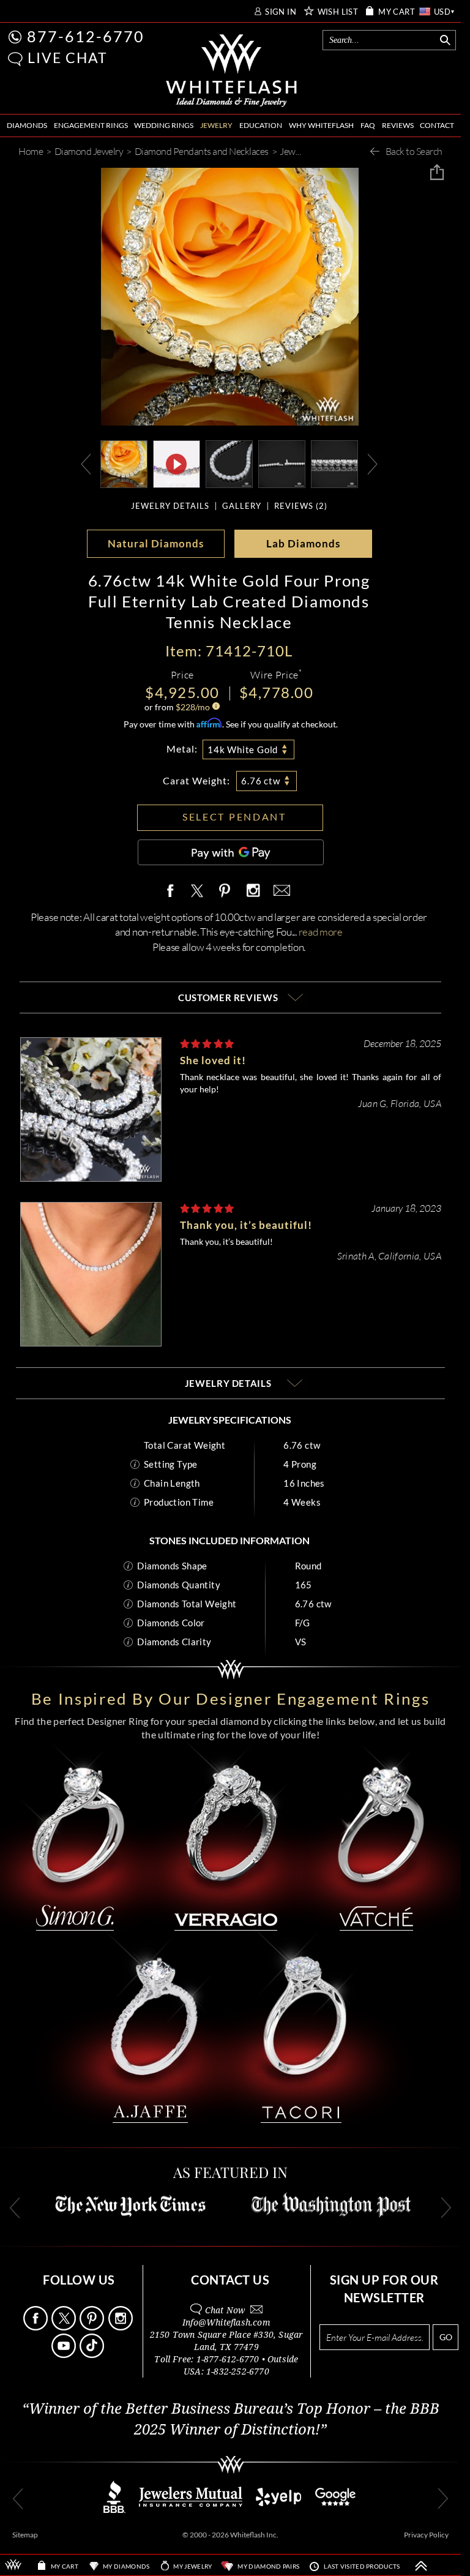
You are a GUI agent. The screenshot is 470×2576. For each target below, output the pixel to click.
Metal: (182, 749)
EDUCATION (261, 125)
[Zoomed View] (282, 463)
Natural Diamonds (156, 543)
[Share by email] (280, 891)
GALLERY (242, 506)
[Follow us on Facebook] (36, 2327)
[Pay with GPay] (231, 852)
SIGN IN (281, 12)
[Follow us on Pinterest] (93, 2327)
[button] (15, 59)
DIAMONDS (27, 125)
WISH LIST (338, 12)
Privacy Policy (426, 2535)
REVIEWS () (301, 506)
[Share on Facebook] (173, 891)
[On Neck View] (124, 463)
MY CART (397, 12)
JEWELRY (216, 125)
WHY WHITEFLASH (321, 125)
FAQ (368, 125)
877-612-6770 (86, 36)
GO (446, 2337)
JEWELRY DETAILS (170, 506)
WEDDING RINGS (164, 125)
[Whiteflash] (232, 71)
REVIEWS (398, 125)
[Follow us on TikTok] (93, 2355)
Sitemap (25, 2535)
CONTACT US (230, 2280)
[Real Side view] (334, 463)
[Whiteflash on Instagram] (253, 891)
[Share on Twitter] (196, 891)
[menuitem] (27, 126)
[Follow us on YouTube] (65, 2355)
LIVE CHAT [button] (68, 58)
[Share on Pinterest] (225, 897)
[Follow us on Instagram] (121, 2327)
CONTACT (437, 125)
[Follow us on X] (65, 2327)
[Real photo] (229, 463)
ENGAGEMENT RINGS (91, 125)
